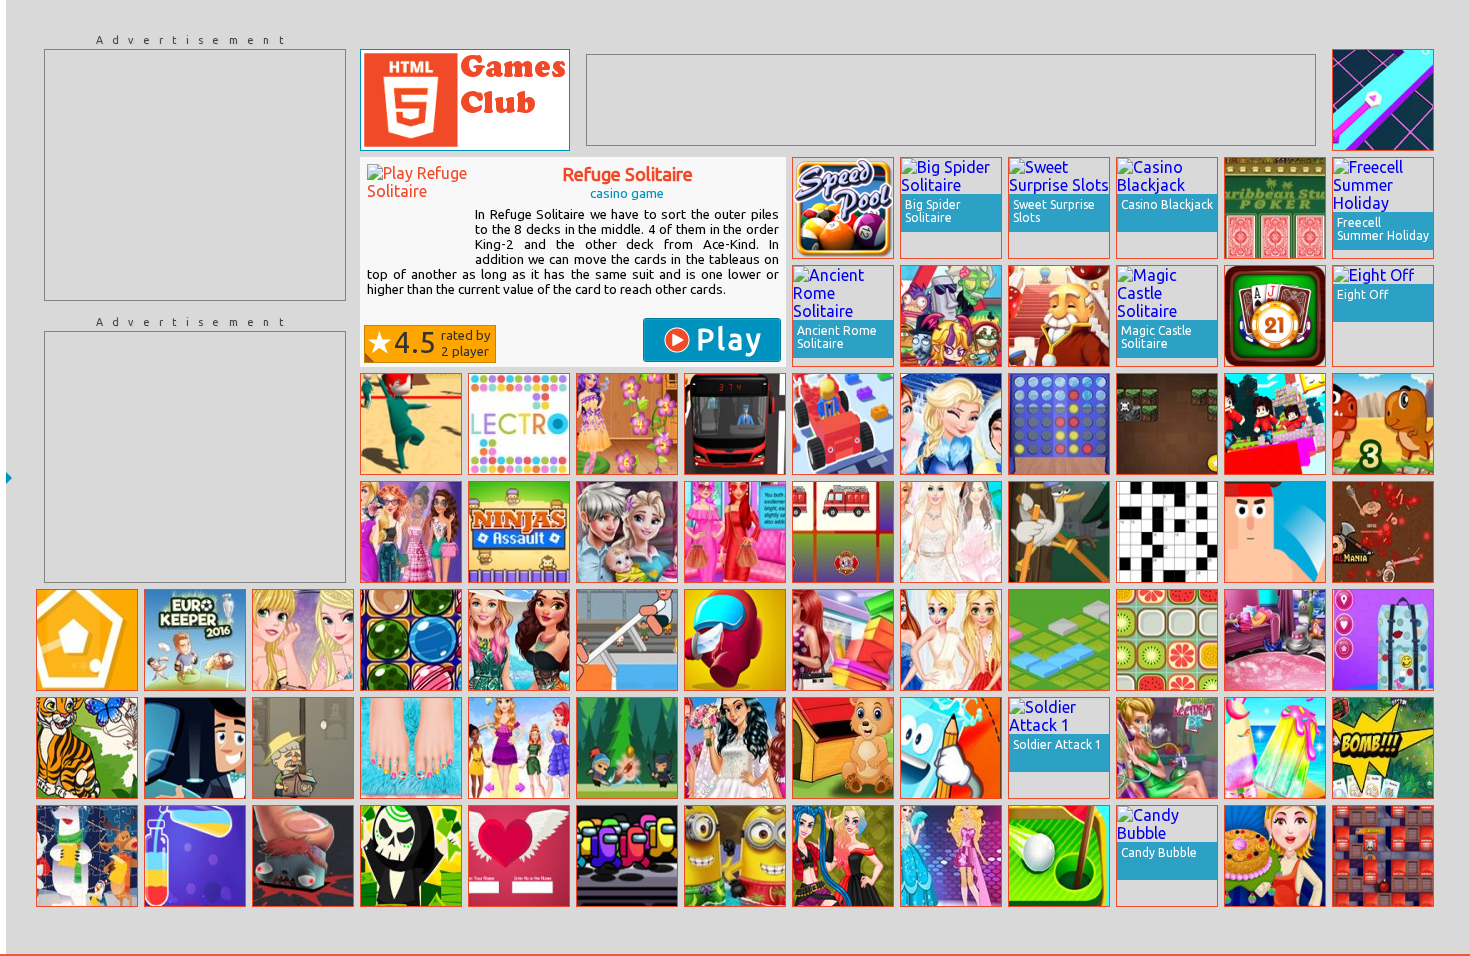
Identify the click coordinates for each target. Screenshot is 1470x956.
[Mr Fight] (1275, 532)
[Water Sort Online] (195, 856)
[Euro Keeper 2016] (195, 640)
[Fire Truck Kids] (843, 532)
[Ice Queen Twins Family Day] (627, 532)
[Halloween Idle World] (411, 856)
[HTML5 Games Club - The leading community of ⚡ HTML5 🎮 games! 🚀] (465, 100)
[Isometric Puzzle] (1059, 640)
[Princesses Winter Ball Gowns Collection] (303, 640)
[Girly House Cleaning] (1275, 640)
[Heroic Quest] (627, 748)
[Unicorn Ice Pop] (1275, 748)
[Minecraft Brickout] (1167, 424)
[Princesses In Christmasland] (951, 424)
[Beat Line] (1383, 100)
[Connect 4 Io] (1059, 424)
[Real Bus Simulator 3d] (735, 424)
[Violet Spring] (627, 424)
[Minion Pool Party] (735, 856)
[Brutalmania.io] (1383, 532)
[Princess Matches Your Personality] (735, 532)
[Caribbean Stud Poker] (1275, 208)
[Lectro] (519, 424)
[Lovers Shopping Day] (843, 640)
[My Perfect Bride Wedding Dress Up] (951, 532)
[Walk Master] (1059, 532)
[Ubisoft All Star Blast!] (1383, 856)
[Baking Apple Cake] (1275, 856)
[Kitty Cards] (1383, 748)
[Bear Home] (843, 748)
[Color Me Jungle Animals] (87, 748)
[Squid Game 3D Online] (411, 424)
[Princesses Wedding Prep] (735, 748)
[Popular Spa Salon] (411, 748)
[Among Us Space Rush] (627, 856)
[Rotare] (87, 640)
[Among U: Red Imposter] (735, 640)
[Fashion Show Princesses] (951, 640)
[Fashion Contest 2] (951, 856)
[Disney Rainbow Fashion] (519, 748)
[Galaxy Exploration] (411, 640)
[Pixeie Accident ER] (1167, 748)
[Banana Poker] (951, 316)
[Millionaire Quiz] (195, 748)
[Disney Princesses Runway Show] (411, 532)
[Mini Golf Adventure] (1059, 856)
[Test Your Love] (519, 856)
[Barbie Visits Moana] (519, 640)
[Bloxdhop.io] (1275, 424)
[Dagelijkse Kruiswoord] (1167, 532)
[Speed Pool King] (843, 208)
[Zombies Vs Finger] (303, 856)
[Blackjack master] (1275, 316)
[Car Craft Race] (843, 424)
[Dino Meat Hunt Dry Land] (1383, 424)
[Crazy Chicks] (303, 748)
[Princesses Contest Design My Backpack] (1383, 640)
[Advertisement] (195, 175)
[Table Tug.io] (627, 640)
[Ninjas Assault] (519, 532)
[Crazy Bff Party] (843, 856)
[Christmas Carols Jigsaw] (87, 856)
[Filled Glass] (951, 748)
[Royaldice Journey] (1059, 316)
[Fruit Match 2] (1167, 640)
